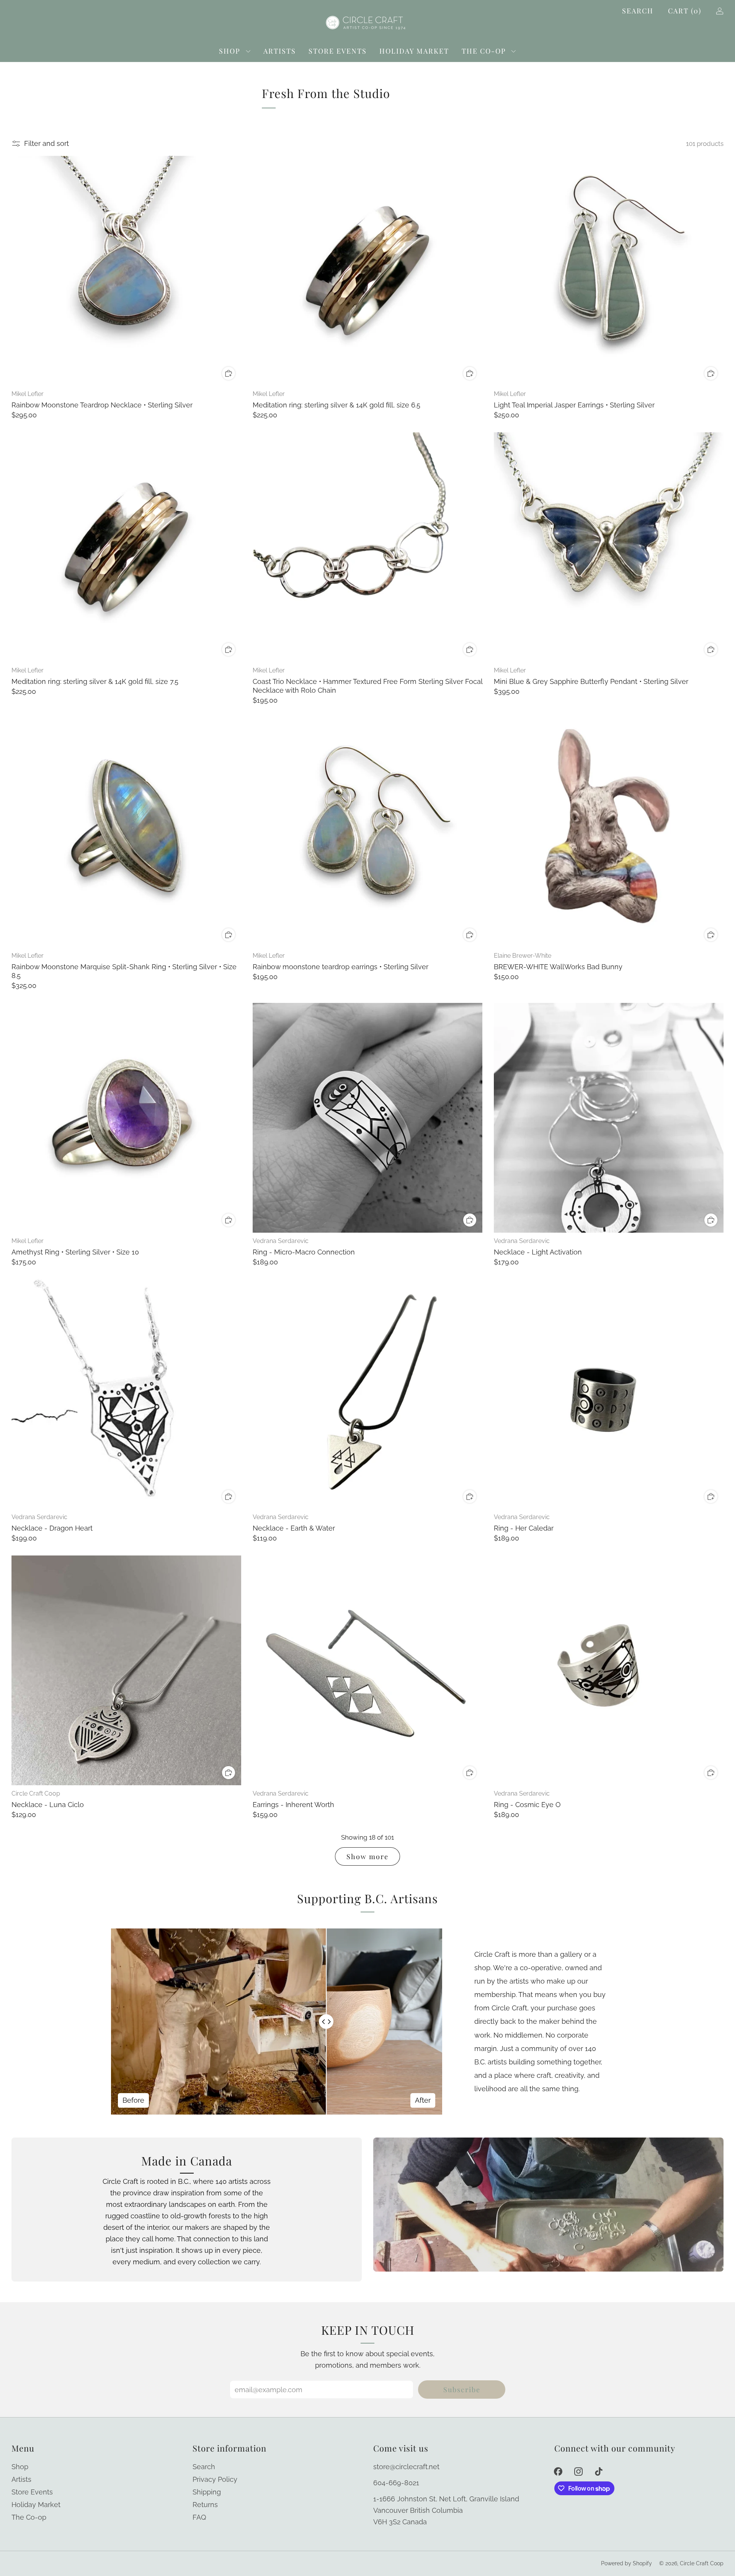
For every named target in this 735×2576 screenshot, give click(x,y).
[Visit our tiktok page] (599, 2471)
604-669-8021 (396, 2483)
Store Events (338, 51)
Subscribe (462, 2390)
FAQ (199, 2517)
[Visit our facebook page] (558, 2471)
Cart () (685, 11)
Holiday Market (414, 51)
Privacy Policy (215, 2479)
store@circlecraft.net (406, 2467)
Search (638, 11)
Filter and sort (47, 143)
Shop (230, 51)
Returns (205, 2505)
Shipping (207, 2492)
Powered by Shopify (626, 2563)
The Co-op (484, 51)
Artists (280, 51)
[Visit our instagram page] (578, 2471)
